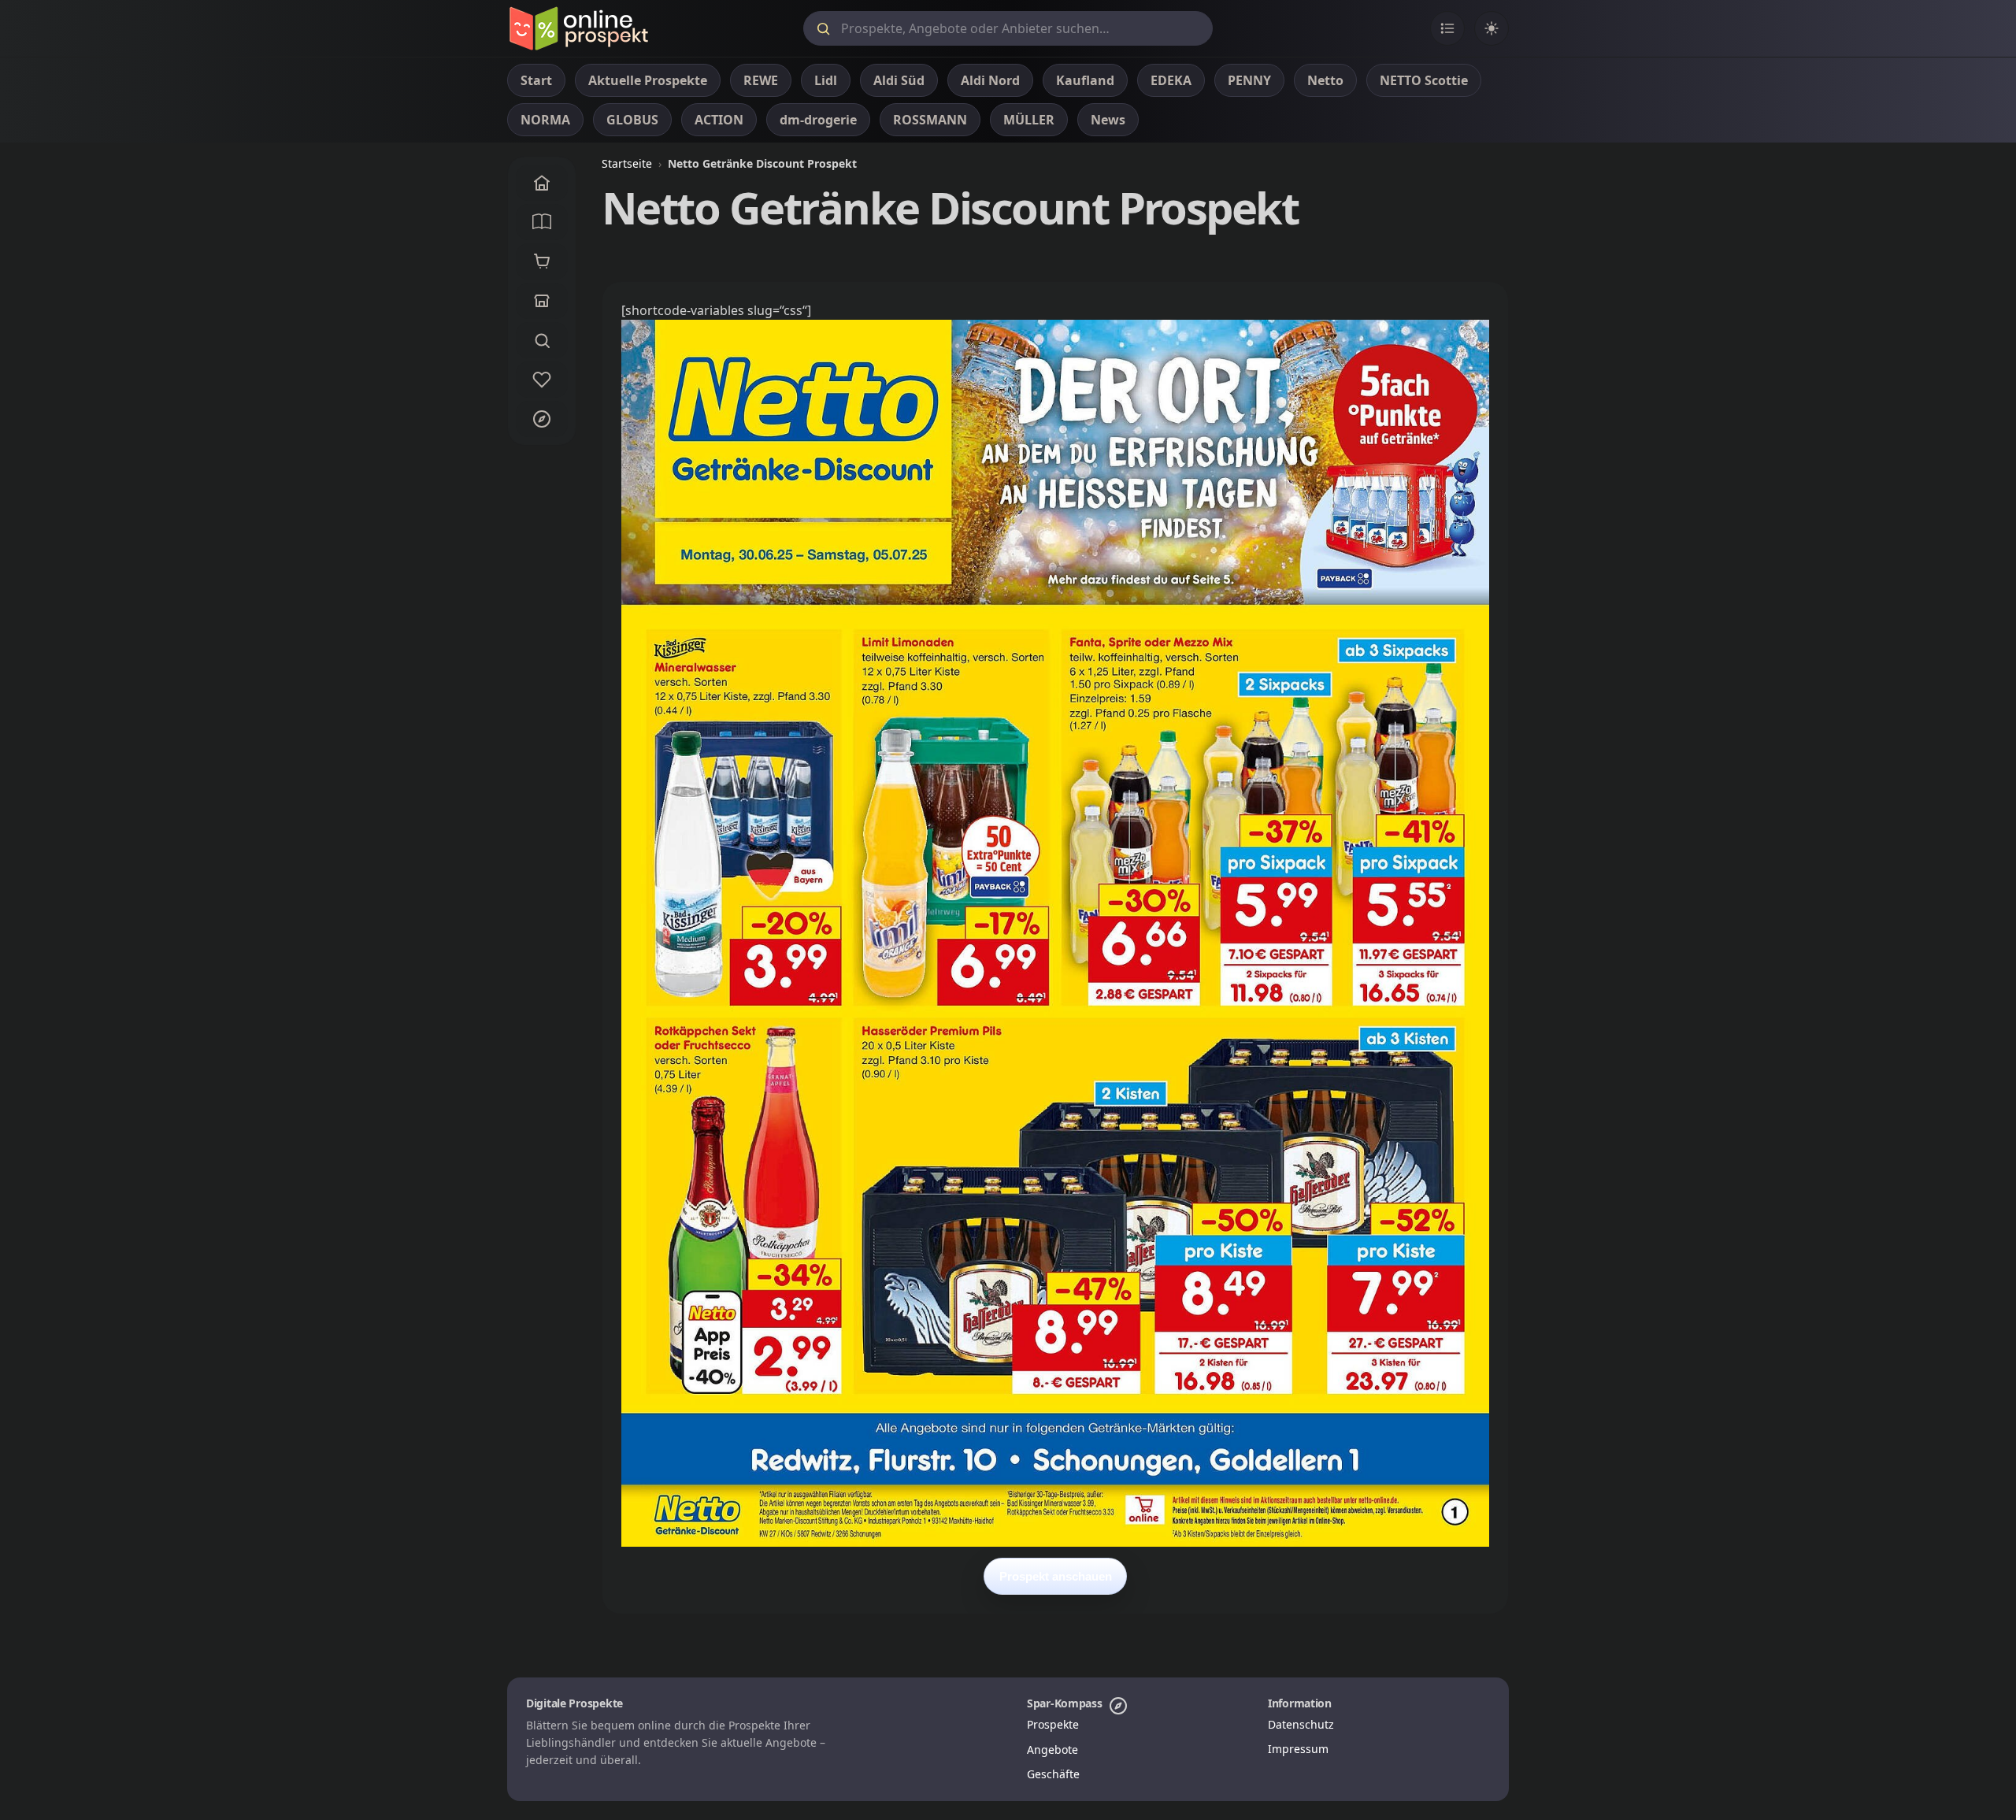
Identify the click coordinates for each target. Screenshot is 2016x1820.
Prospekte (1053, 1724)
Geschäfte (1053, 1774)
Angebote (1052, 1750)
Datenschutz (1301, 1724)
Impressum (1298, 1749)
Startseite (627, 163)
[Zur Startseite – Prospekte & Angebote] (578, 28)
